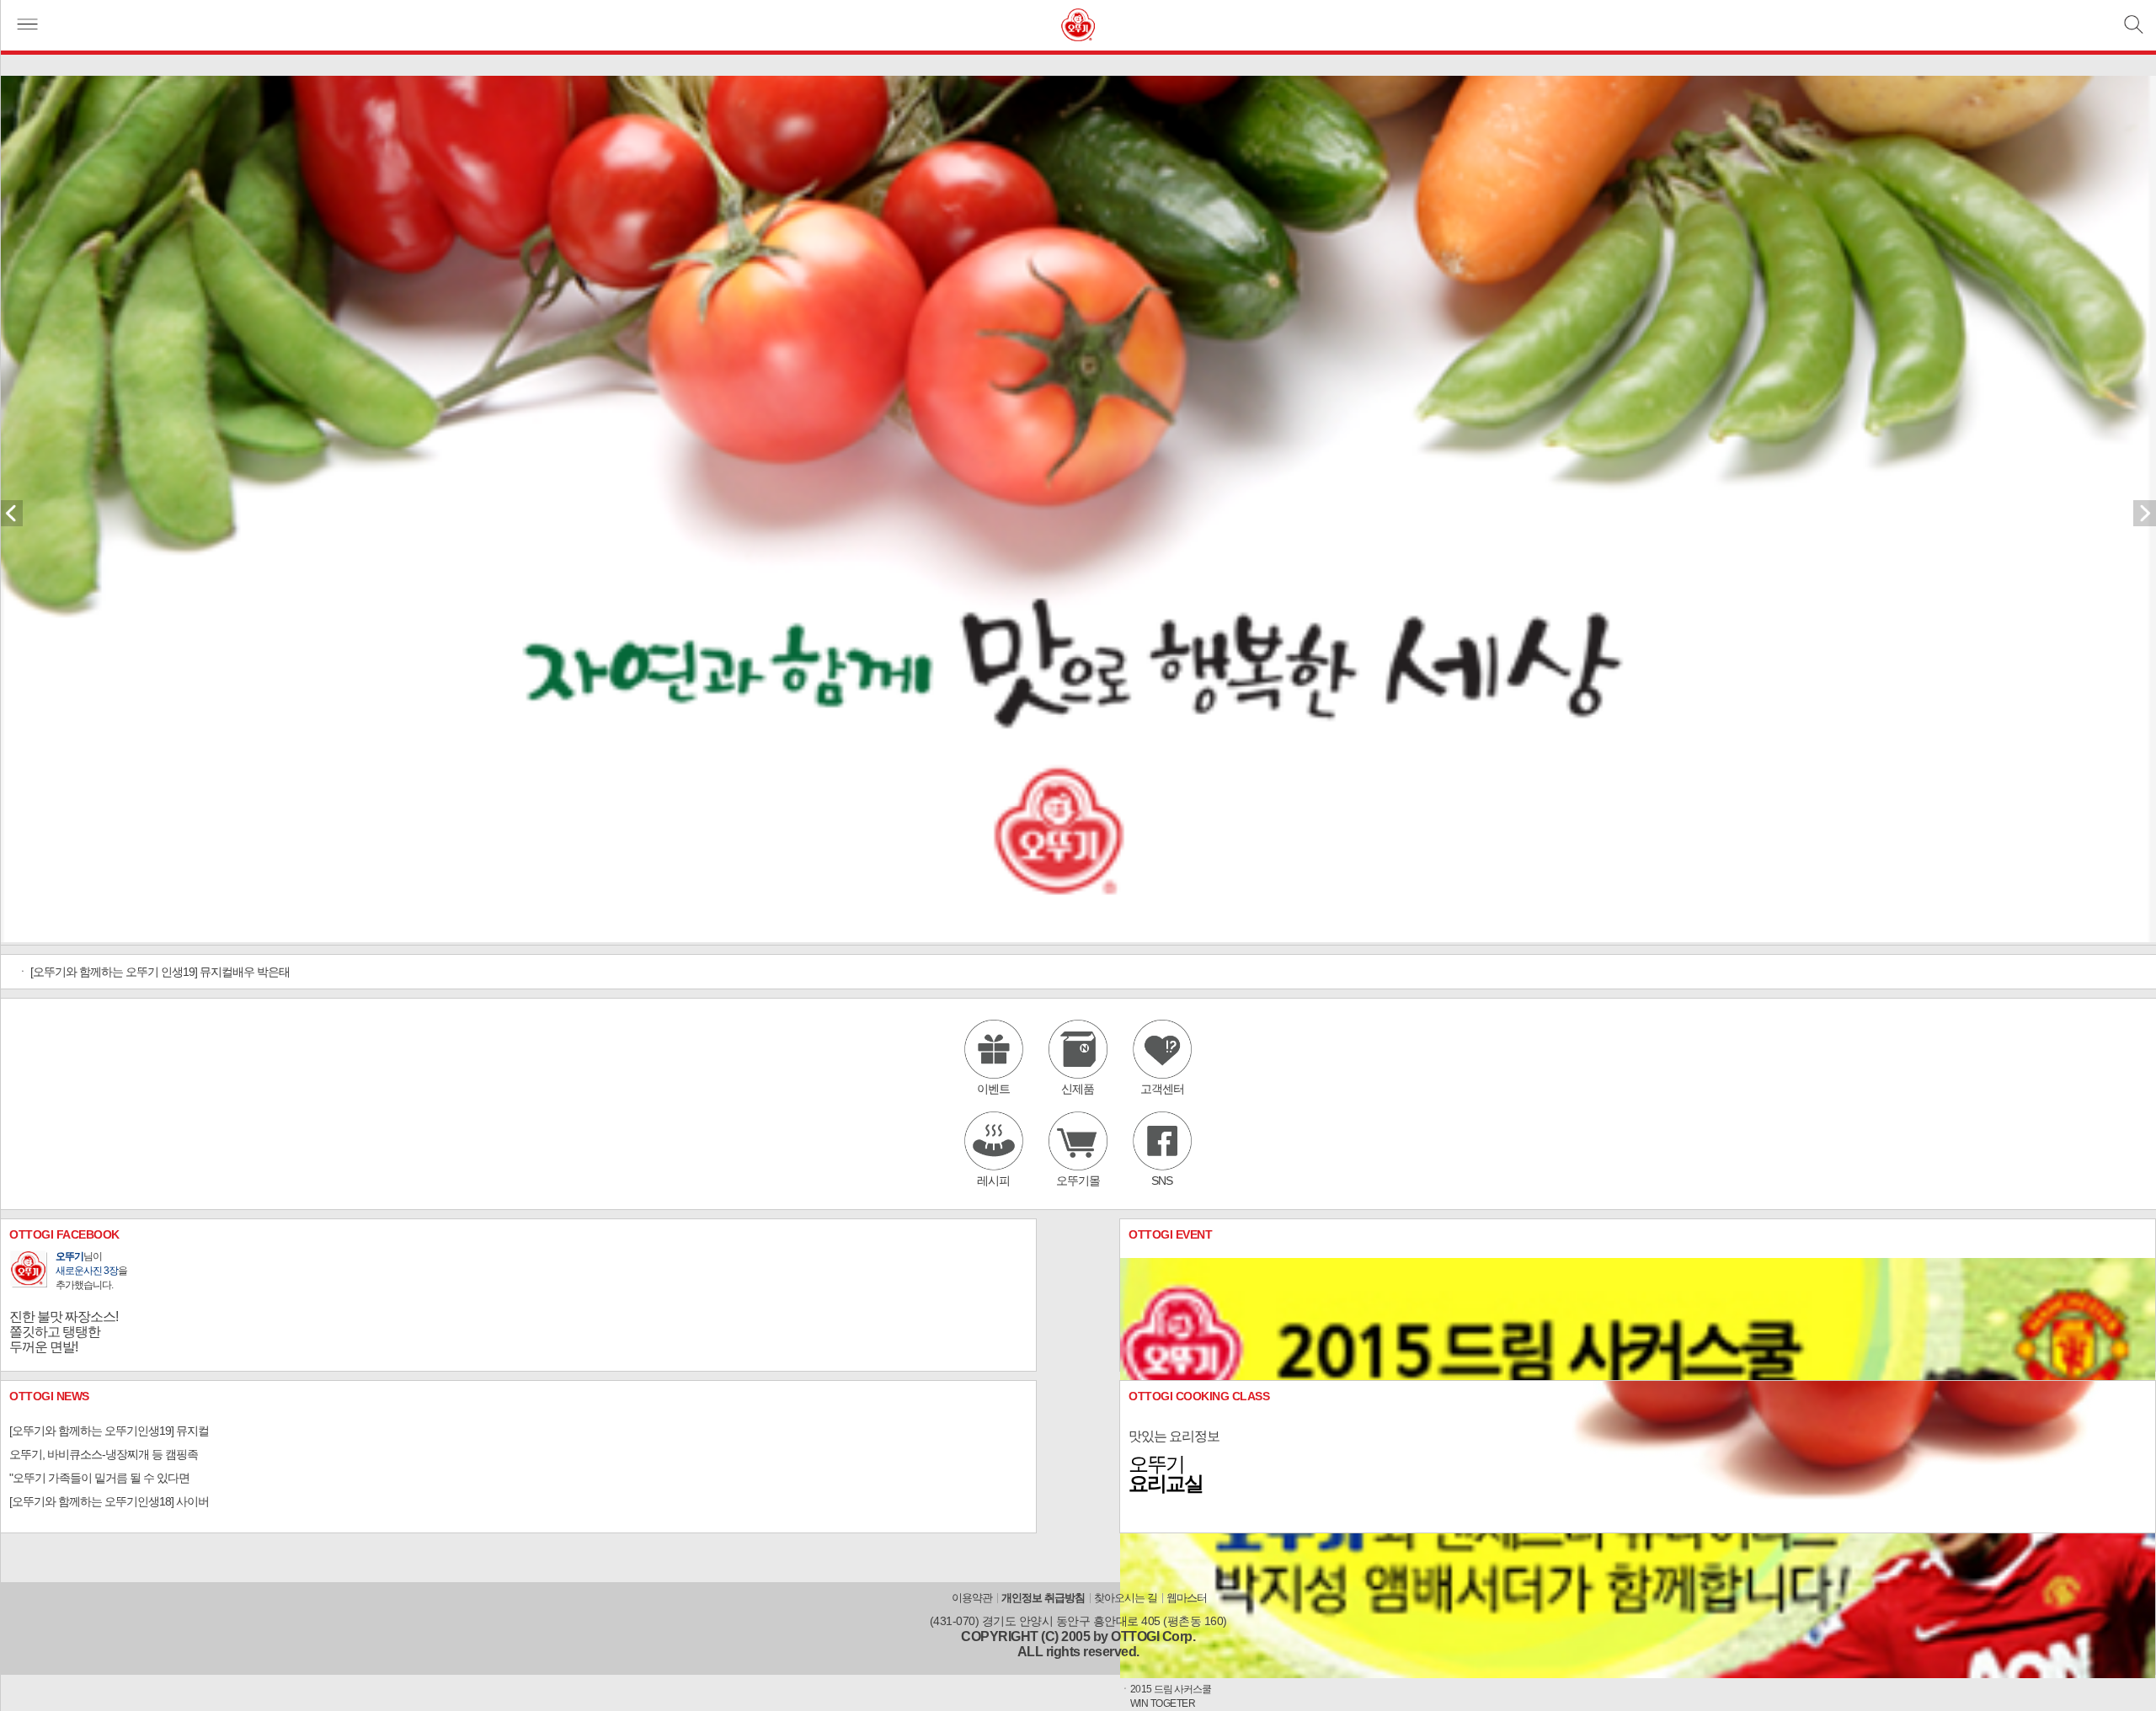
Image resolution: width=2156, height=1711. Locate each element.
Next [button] (2145, 518)
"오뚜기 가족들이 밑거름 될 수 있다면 (99, 1478)
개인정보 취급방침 (1043, 1598)
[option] (1078, 510)
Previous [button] (11, 518)
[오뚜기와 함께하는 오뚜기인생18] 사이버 (109, 1501)
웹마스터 (1187, 1598)
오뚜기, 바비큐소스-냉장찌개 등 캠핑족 (104, 1454)
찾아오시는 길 (1126, 1598)
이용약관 (972, 1598)
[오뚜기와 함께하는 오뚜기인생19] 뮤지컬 (109, 1431)
